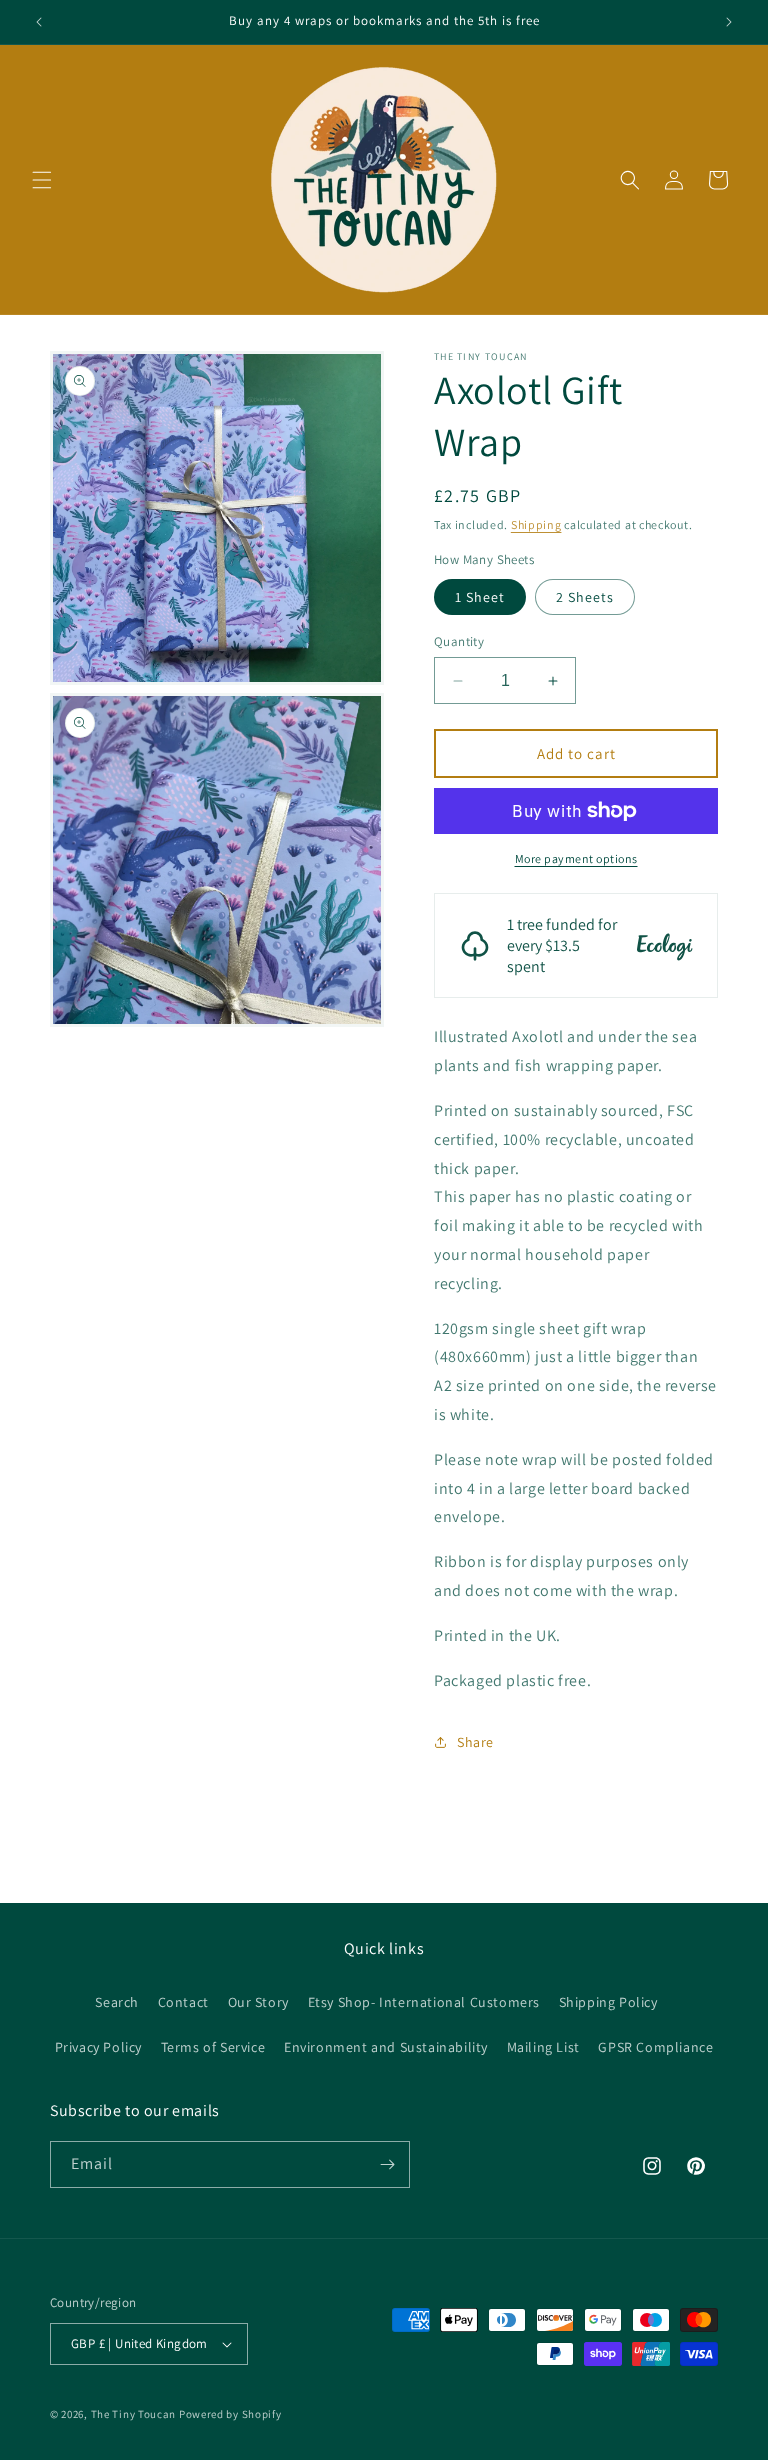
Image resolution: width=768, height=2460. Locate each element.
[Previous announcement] (39, 22)
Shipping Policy (608, 2002)
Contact (183, 2002)
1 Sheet (480, 597)
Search (117, 2002)
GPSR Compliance (655, 2047)
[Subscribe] (387, 2164)
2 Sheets (585, 597)
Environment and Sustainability (386, 2047)
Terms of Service (213, 2047)
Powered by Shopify (230, 2414)
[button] (42, 180)
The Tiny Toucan (134, 2414)
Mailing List (543, 2047)
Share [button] (475, 1742)
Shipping (536, 524)
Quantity (459, 641)
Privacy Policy (98, 2047)
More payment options (576, 858)
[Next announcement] (729, 22)
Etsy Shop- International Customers (424, 2002)
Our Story (258, 2002)
